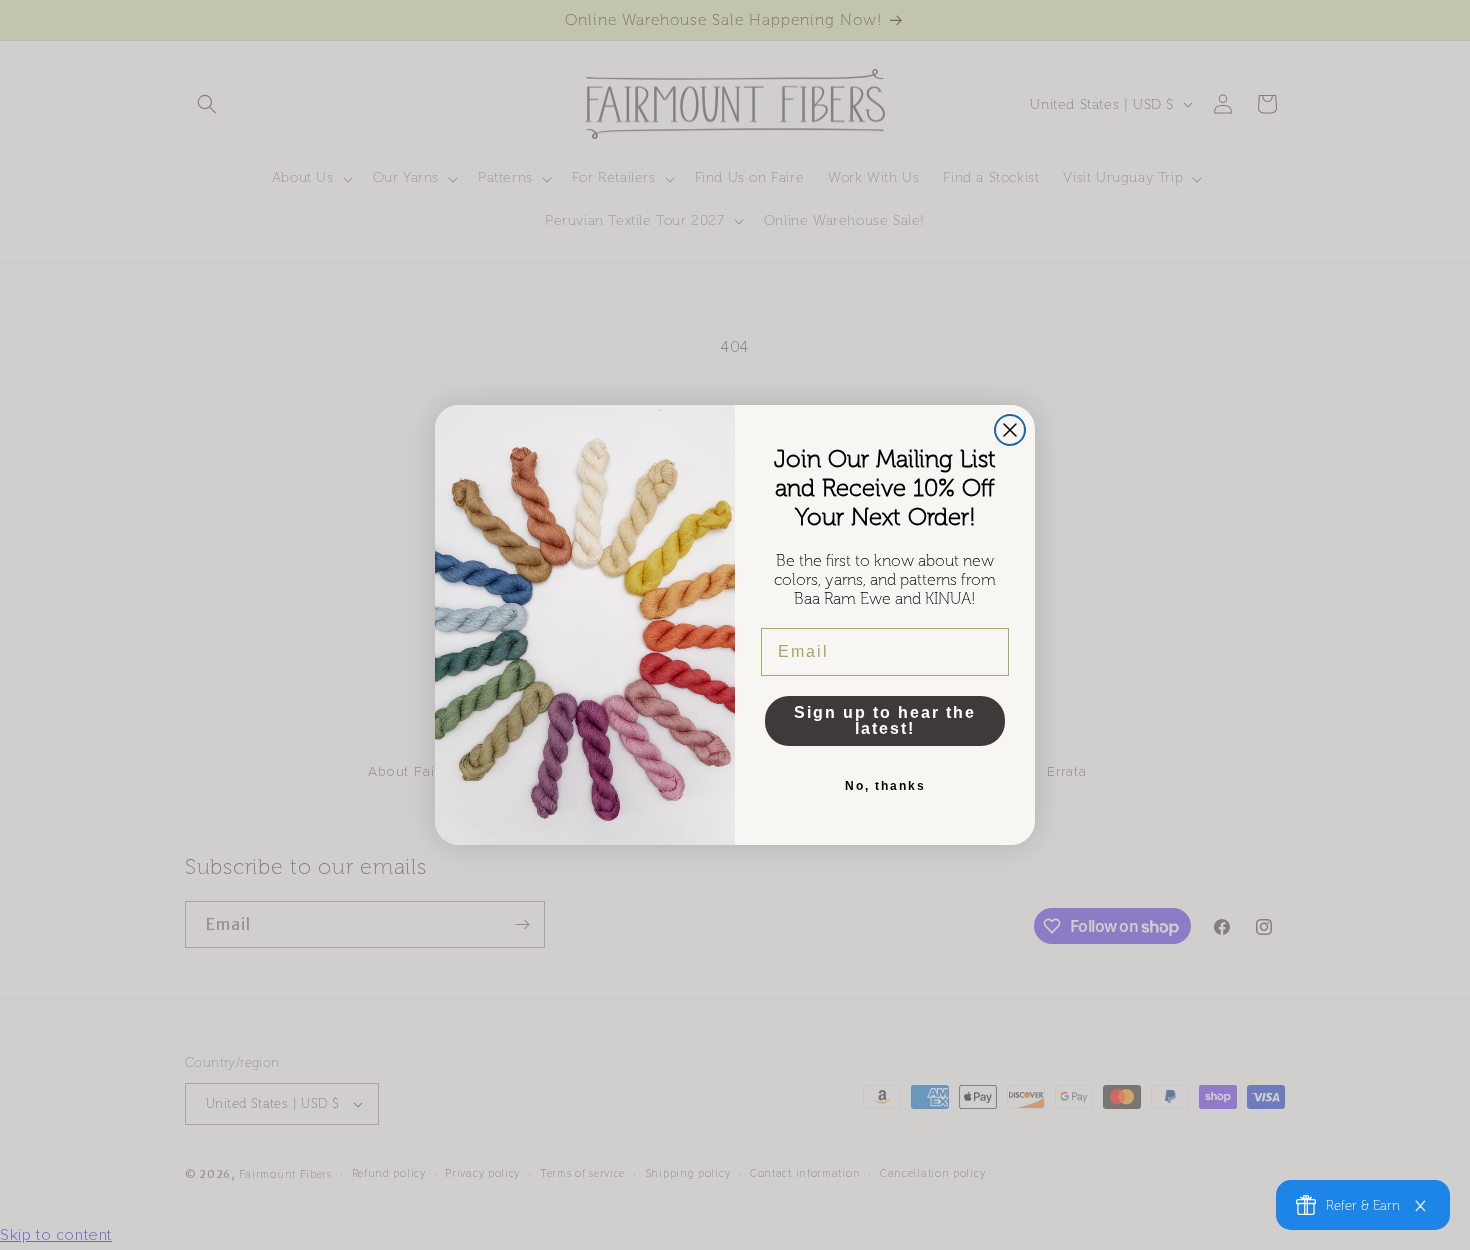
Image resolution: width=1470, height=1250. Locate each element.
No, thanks (885, 786)
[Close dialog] (1010, 430)
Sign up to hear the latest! (885, 720)
